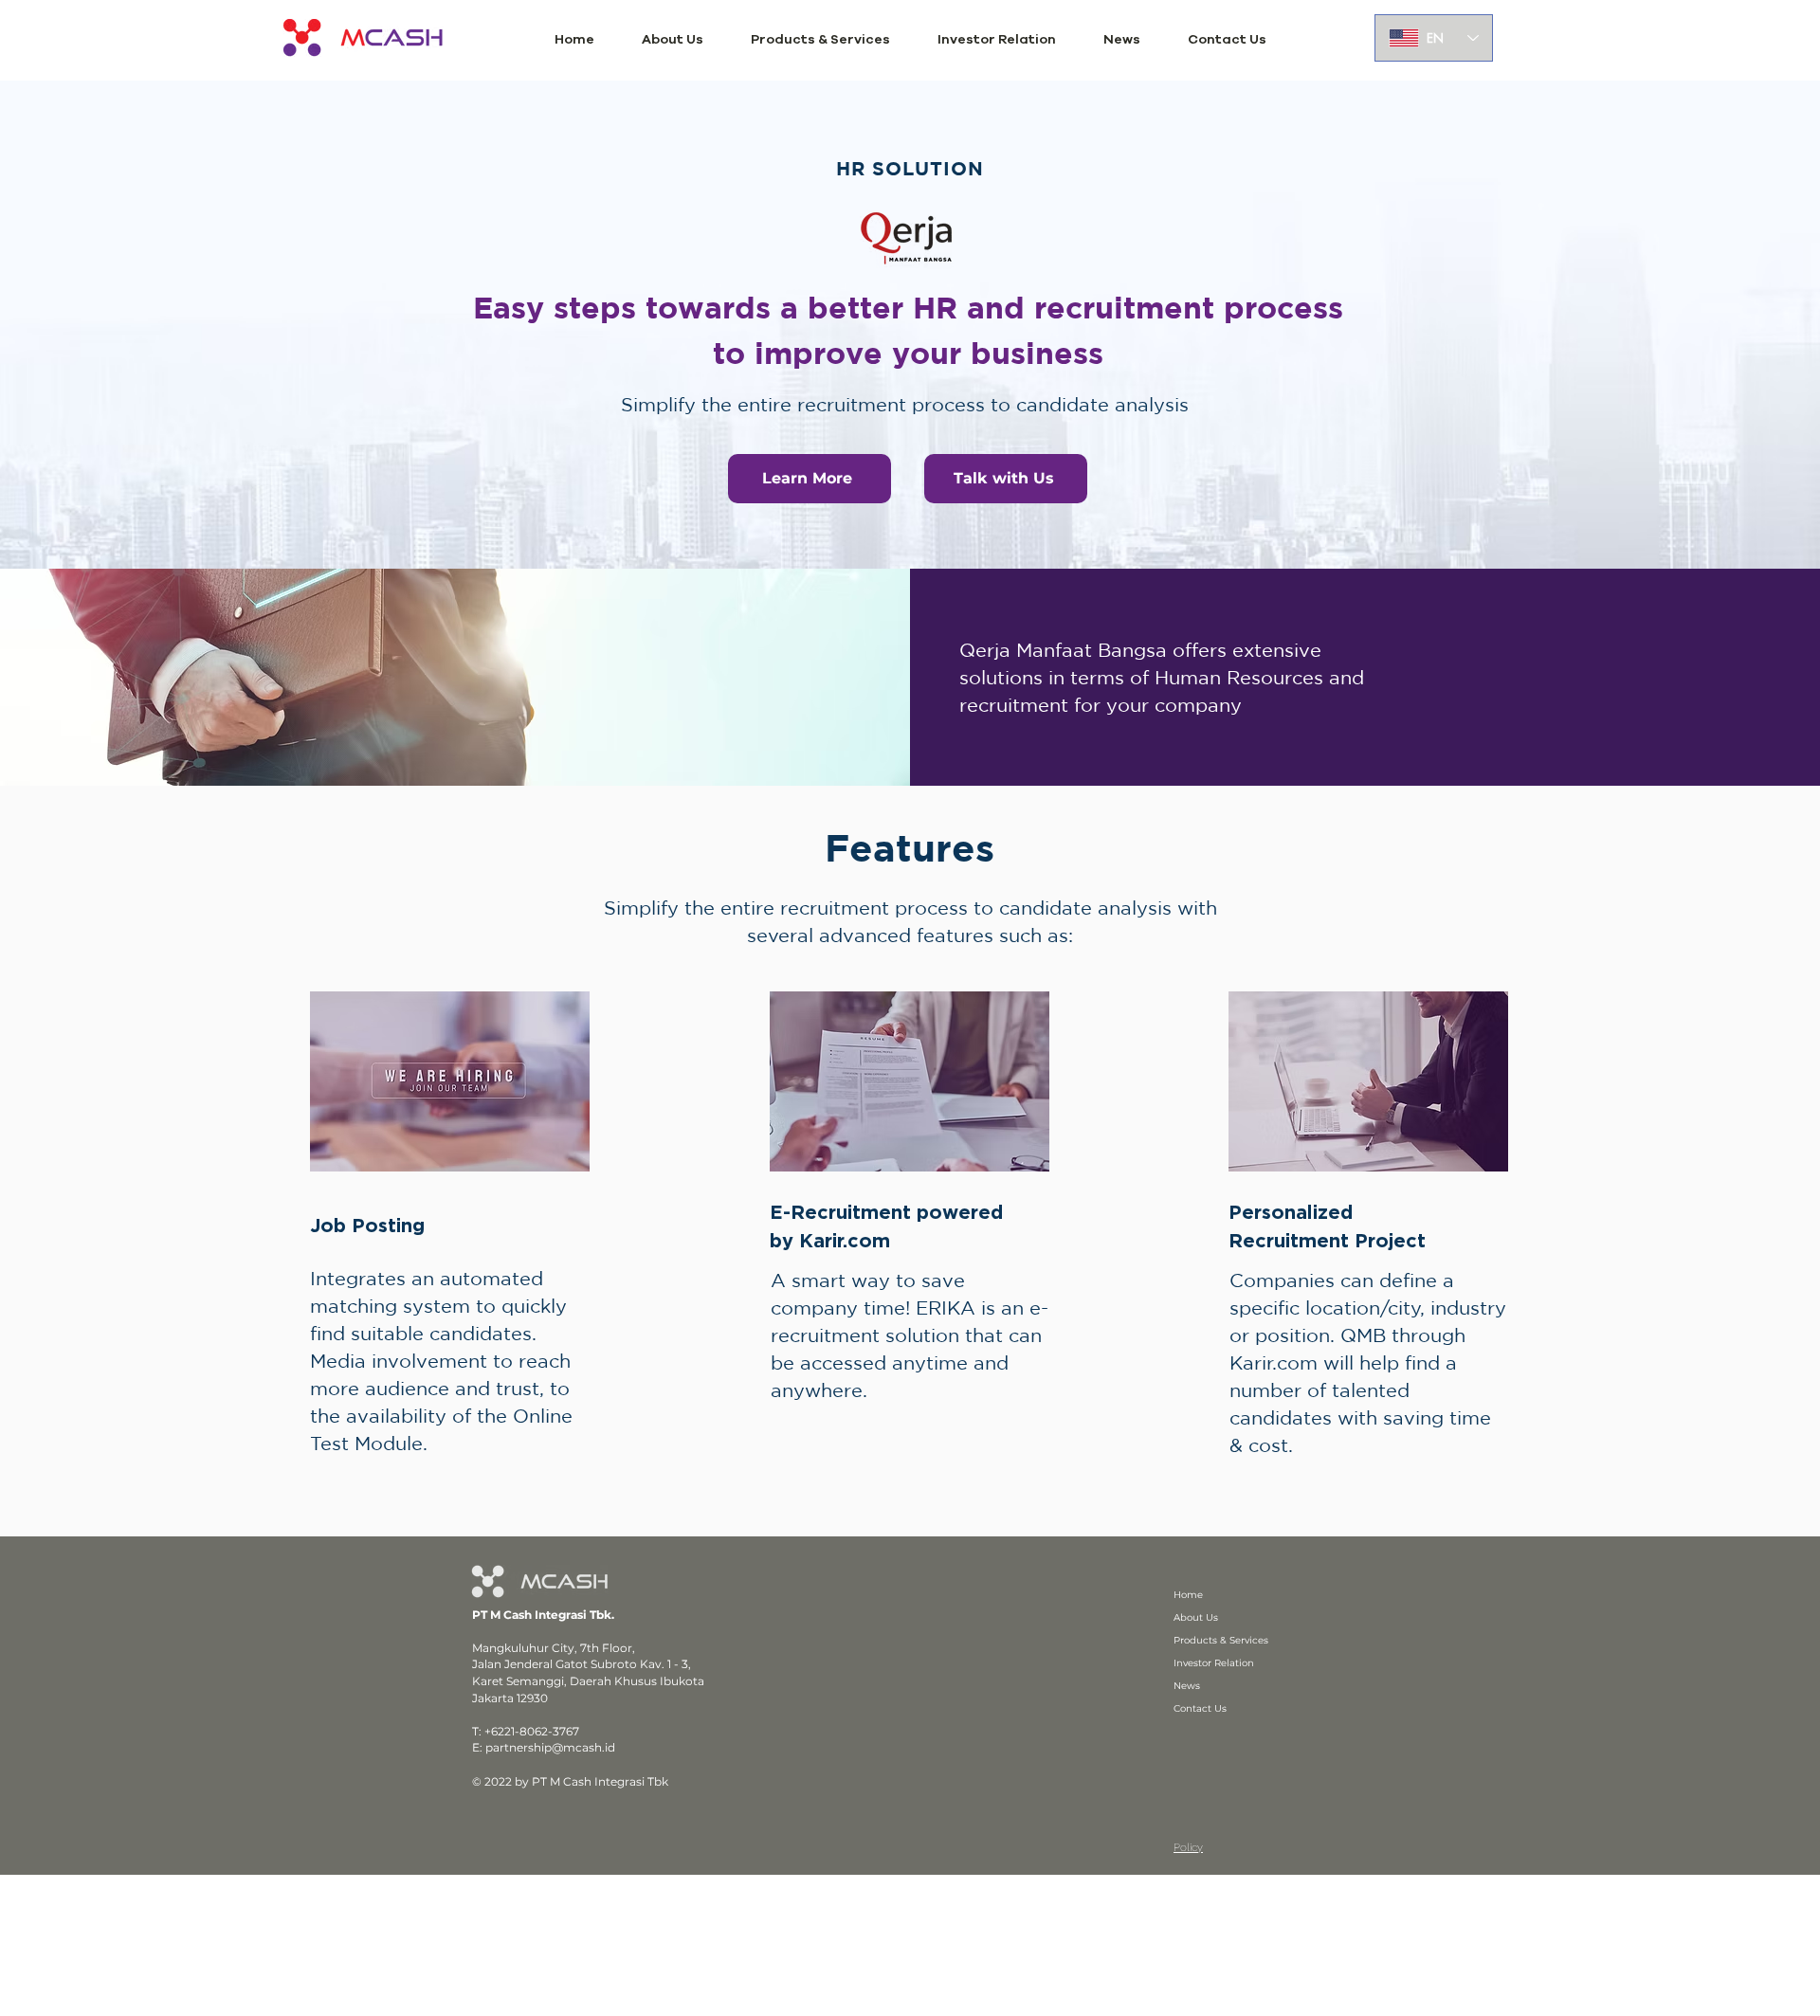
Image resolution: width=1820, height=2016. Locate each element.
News (1187, 1686)
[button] (673, 40)
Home (1188, 1595)
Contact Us (1200, 1708)
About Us (1196, 1617)
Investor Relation (1214, 1663)
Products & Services (1221, 1640)
